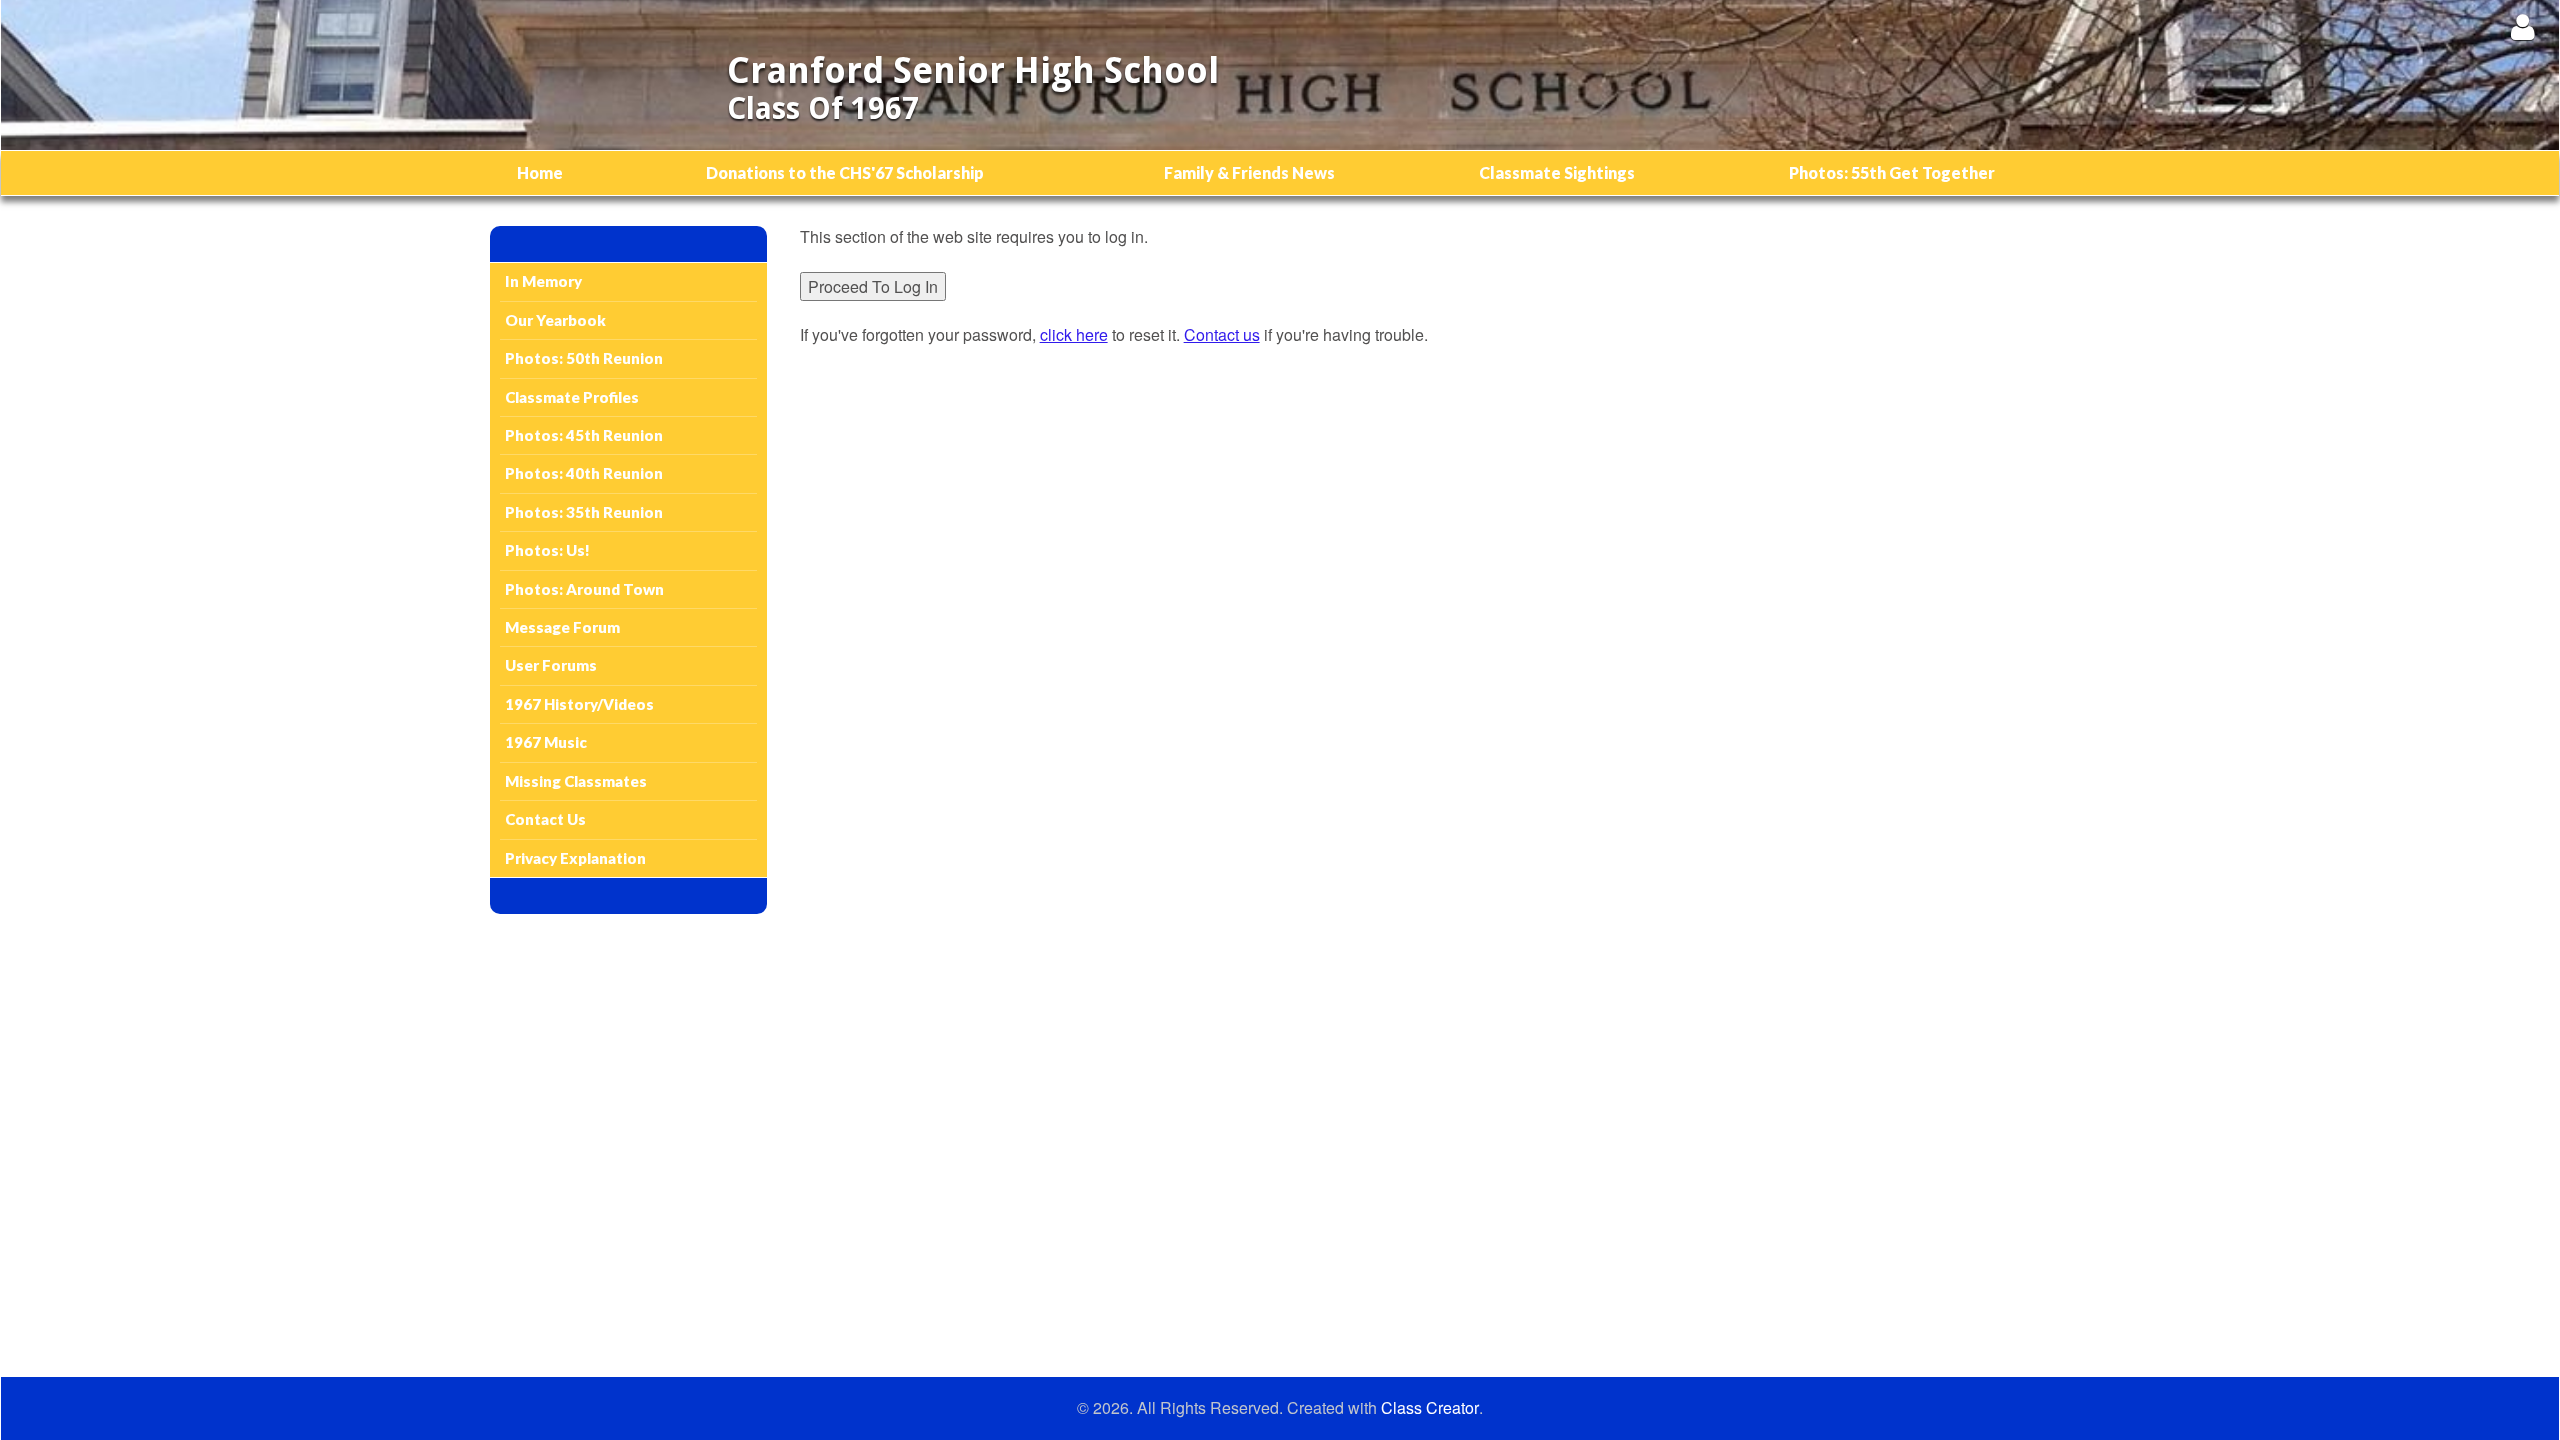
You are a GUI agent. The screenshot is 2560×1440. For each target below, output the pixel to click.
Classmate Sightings (1557, 172)
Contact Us (545, 819)
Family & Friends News (1249, 172)
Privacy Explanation (575, 858)
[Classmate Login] (2522, 26)
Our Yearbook (555, 320)
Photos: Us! (547, 550)
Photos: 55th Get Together (1892, 172)
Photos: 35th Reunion (584, 512)
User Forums (551, 665)
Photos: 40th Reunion (584, 473)
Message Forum (562, 627)
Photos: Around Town (584, 589)
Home (540, 172)
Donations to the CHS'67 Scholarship (845, 172)
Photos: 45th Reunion (584, 435)
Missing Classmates (576, 781)
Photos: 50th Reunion (584, 358)
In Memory (543, 281)
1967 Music (546, 742)
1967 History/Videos (579, 704)
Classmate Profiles (572, 397)
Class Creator (1430, 1408)
